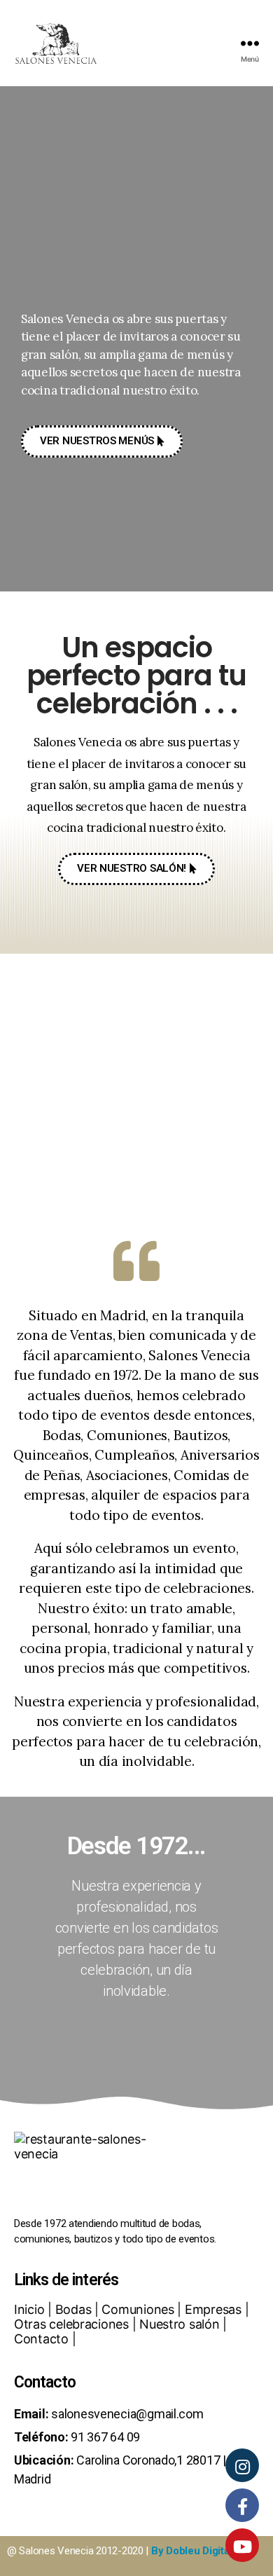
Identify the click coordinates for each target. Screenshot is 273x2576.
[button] (102, 441)
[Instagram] (242, 2465)
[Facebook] (242, 2505)
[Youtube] (242, 2545)
